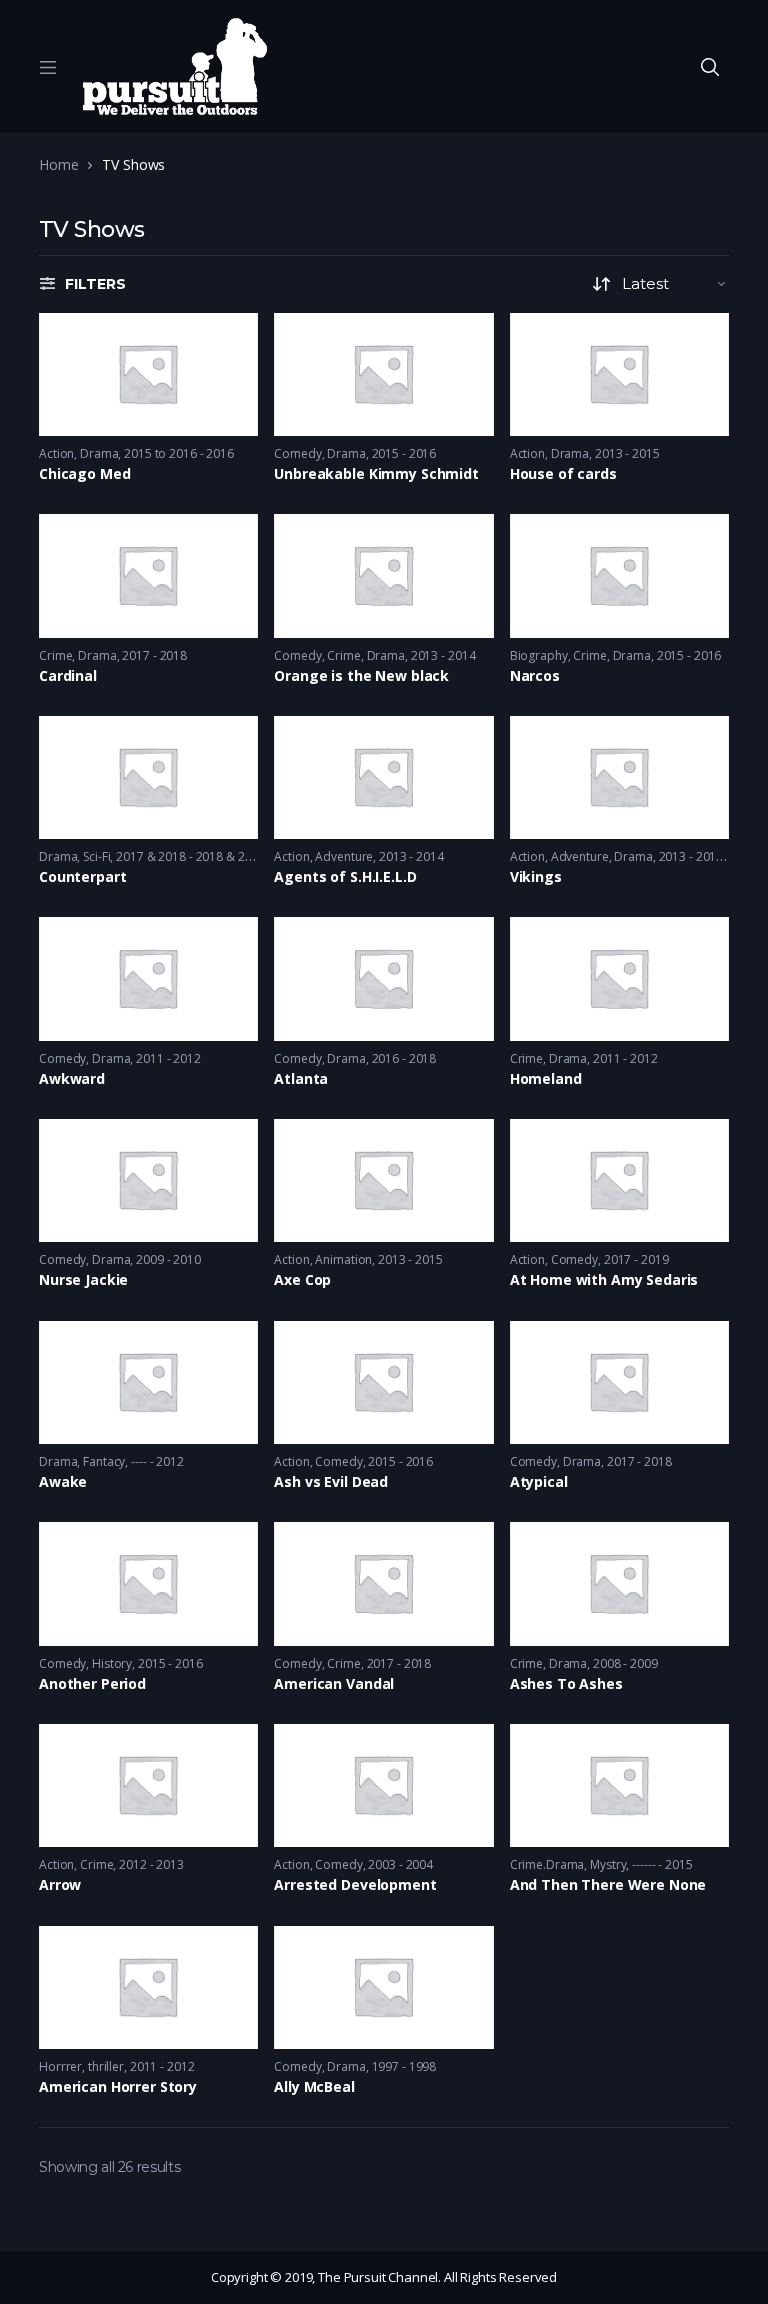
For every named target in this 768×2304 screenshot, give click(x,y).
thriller (106, 2066)
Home (58, 164)
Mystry (608, 1864)
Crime (55, 655)
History (112, 1663)
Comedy (297, 453)
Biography (539, 655)
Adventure (344, 856)
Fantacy (104, 1461)
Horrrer (60, 2066)
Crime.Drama (547, 1864)
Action (56, 453)
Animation (343, 1259)
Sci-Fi (96, 856)
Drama (99, 453)
